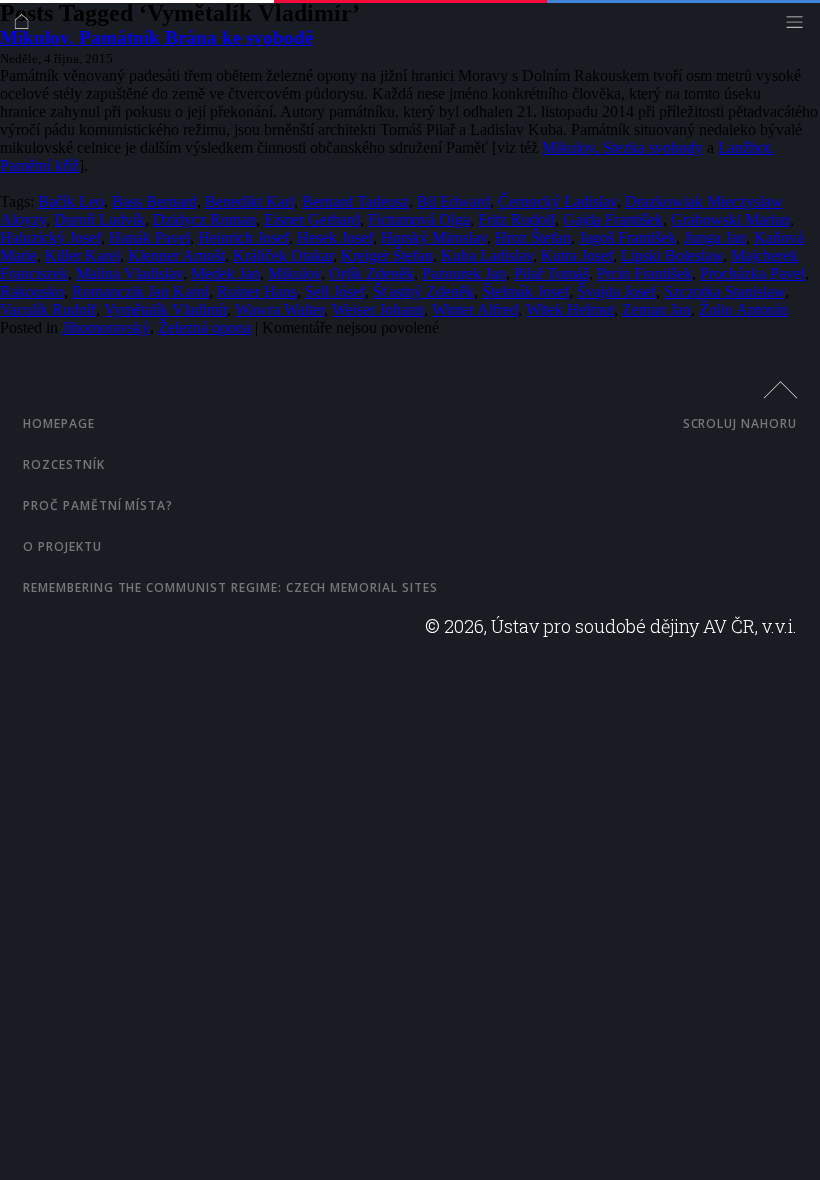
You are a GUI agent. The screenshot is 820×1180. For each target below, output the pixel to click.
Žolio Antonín (743, 309)
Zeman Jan (656, 309)
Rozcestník (64, 464)
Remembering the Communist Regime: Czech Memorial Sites (230, 587)
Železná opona (204, 327)
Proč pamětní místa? (98, 505)
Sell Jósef (335, 291)
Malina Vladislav (129, 273)
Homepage (59, 423)
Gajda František (613, 219)
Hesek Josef (335, 237)
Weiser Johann (378, 309)
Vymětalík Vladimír (165, 309)
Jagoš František (627, 237)
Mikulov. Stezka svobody (622, 147)
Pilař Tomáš (551, 273)
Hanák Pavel (149, 237)
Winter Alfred (475, 309)
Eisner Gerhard (312, 219)
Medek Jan (225, 273)
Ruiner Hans (257, 291)
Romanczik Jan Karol (140, 291)
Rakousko (32, 291)
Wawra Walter (279, 309)
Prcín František (644, 273)
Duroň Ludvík (99, 219)
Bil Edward (453, 201)
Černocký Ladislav (557, 201)
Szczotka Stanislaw (724, 291)
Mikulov (294, 273)
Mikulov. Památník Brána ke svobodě (156, 37)
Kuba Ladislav (487, 255)
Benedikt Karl (249, 201)
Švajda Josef (616, 291)
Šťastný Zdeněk (423, 291)
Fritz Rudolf (516, 219)
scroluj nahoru (740, 423)
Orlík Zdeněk (371, 273)
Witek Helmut (570, 309)
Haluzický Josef (50, 237)
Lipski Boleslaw (672, 255)
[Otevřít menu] (799, 26)
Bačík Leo (71, 201)
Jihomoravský (106, 327)
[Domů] (26, 26)
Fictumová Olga (419, 219)
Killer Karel (82, 255)
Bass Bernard (154, 201)
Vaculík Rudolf (48, 309)
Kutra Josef (577, 255)
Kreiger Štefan (387, 255)
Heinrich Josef (243, 237)
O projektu (62, 546)
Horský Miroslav (434, 237)
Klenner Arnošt (176, 255)
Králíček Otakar (283, 255)
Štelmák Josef (525, 291)
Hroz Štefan (533, 237)
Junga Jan (715, 237)
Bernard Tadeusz (355, 201)
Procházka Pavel (752, 273)
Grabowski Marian (730, 219)
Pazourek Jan (464, 273)
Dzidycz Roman (204, 219)
